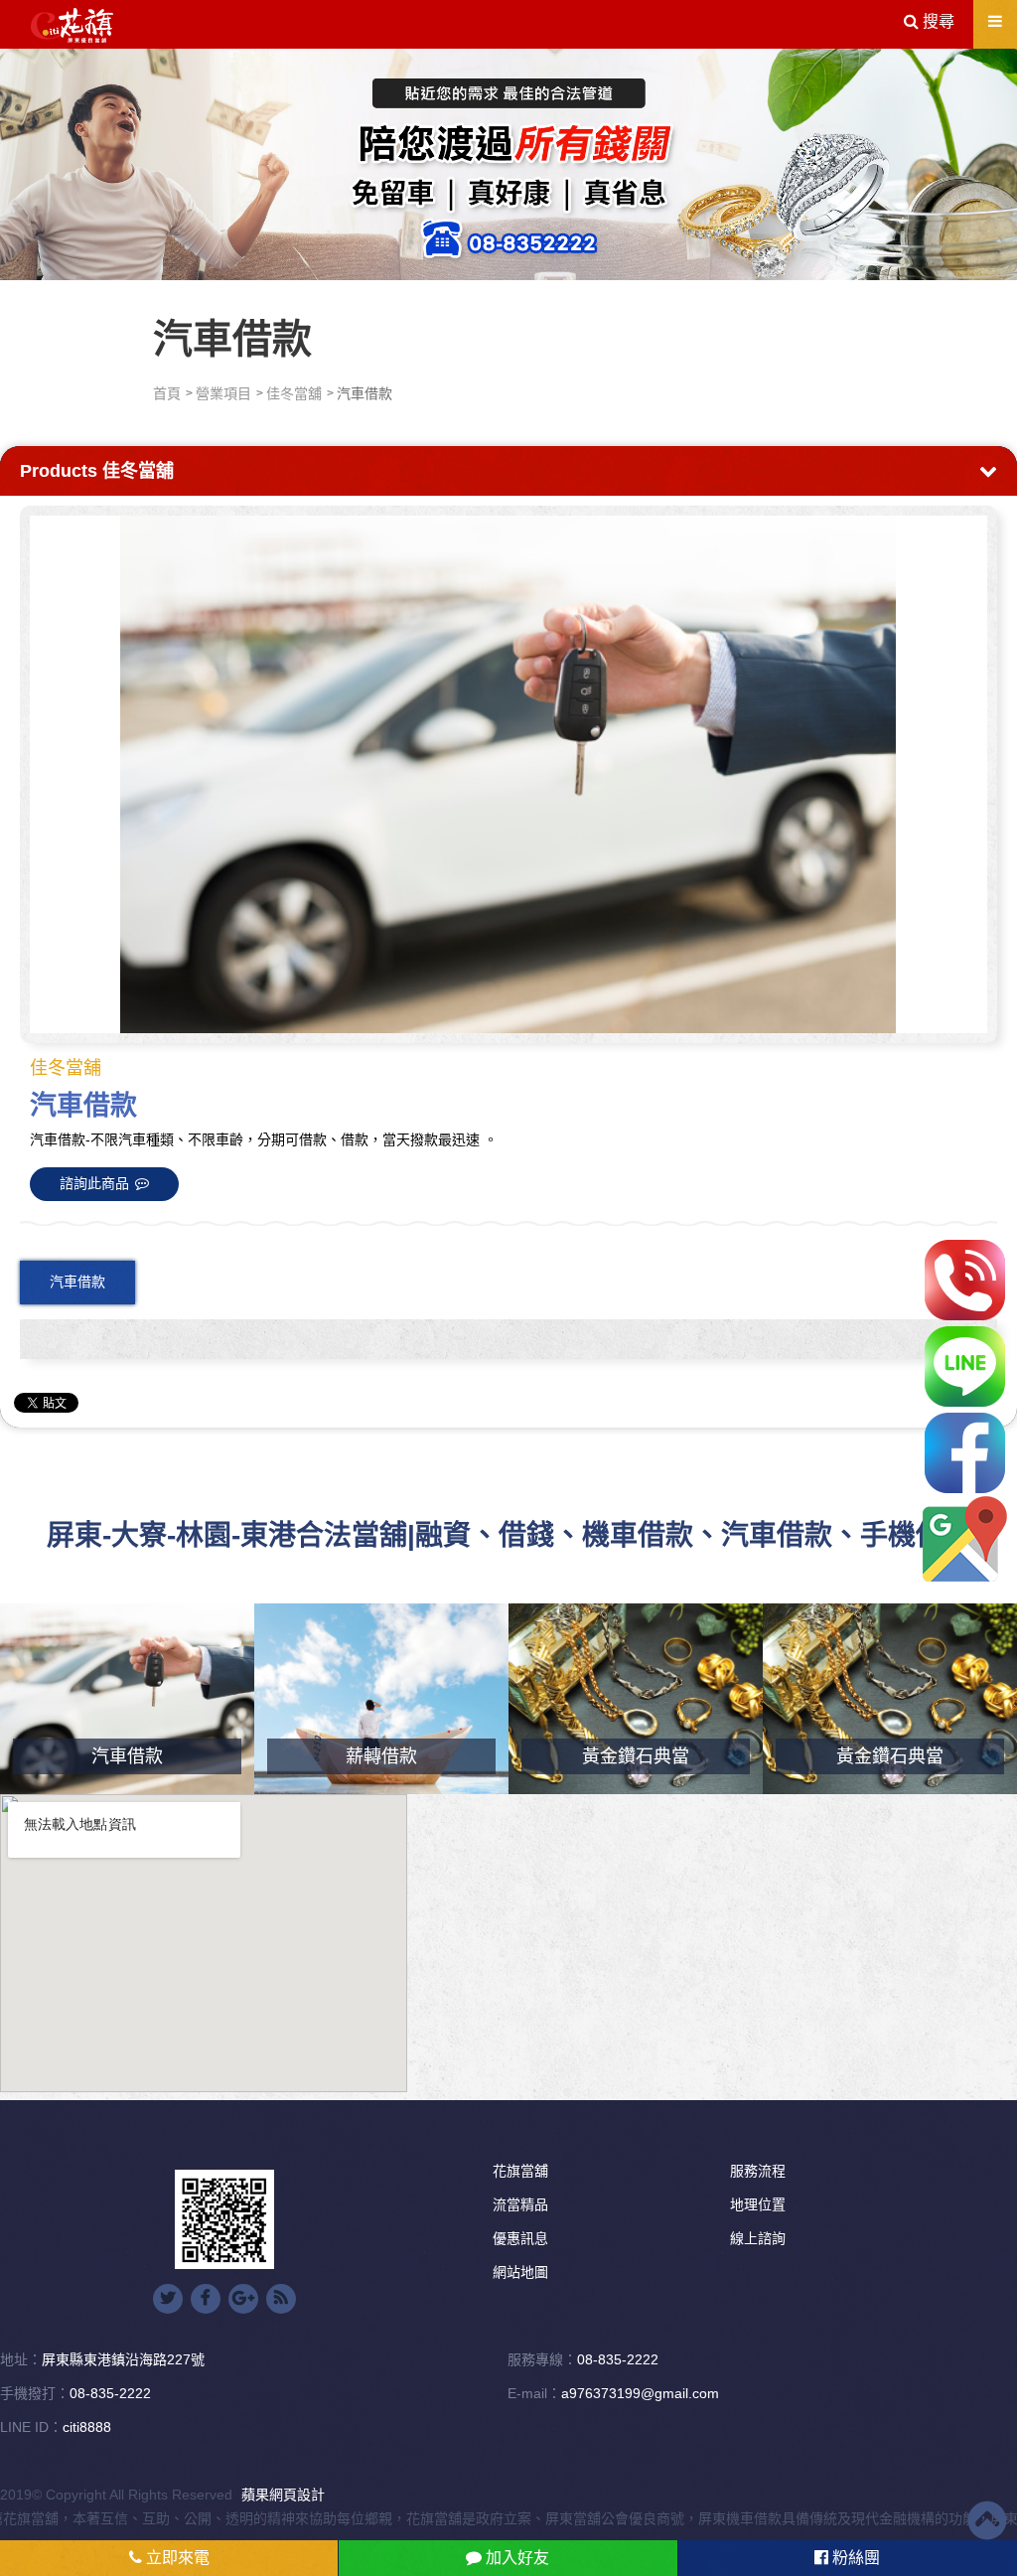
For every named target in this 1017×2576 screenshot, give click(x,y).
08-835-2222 (618, 2359)
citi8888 (87, 2427)
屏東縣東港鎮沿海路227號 (123, 2359)
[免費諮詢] (965, 1280)
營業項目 (223, 393)
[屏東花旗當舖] (72, 26)
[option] (508, 774)
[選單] (995, 21)
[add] (965, 1539)
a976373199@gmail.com (640, 2393)
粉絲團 (854, 2558)
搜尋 (937, 21)
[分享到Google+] (243, 2299)
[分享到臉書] (206, 2299)
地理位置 (758, 2204)
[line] (965, 1366)
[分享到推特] (168, 2299)
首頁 (167, 393)
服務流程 (758, 2171)
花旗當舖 (520, 2171)
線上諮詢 (758, 2238)
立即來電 (176, 2558)
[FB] (965, 1453)
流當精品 (520, 2204)
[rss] (281, 2299)
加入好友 (515, 2558)
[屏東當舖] (508, 161)
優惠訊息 (520, 2238)
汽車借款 (77, 1282)
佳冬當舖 (294, 393)
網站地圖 (520, 2272)
